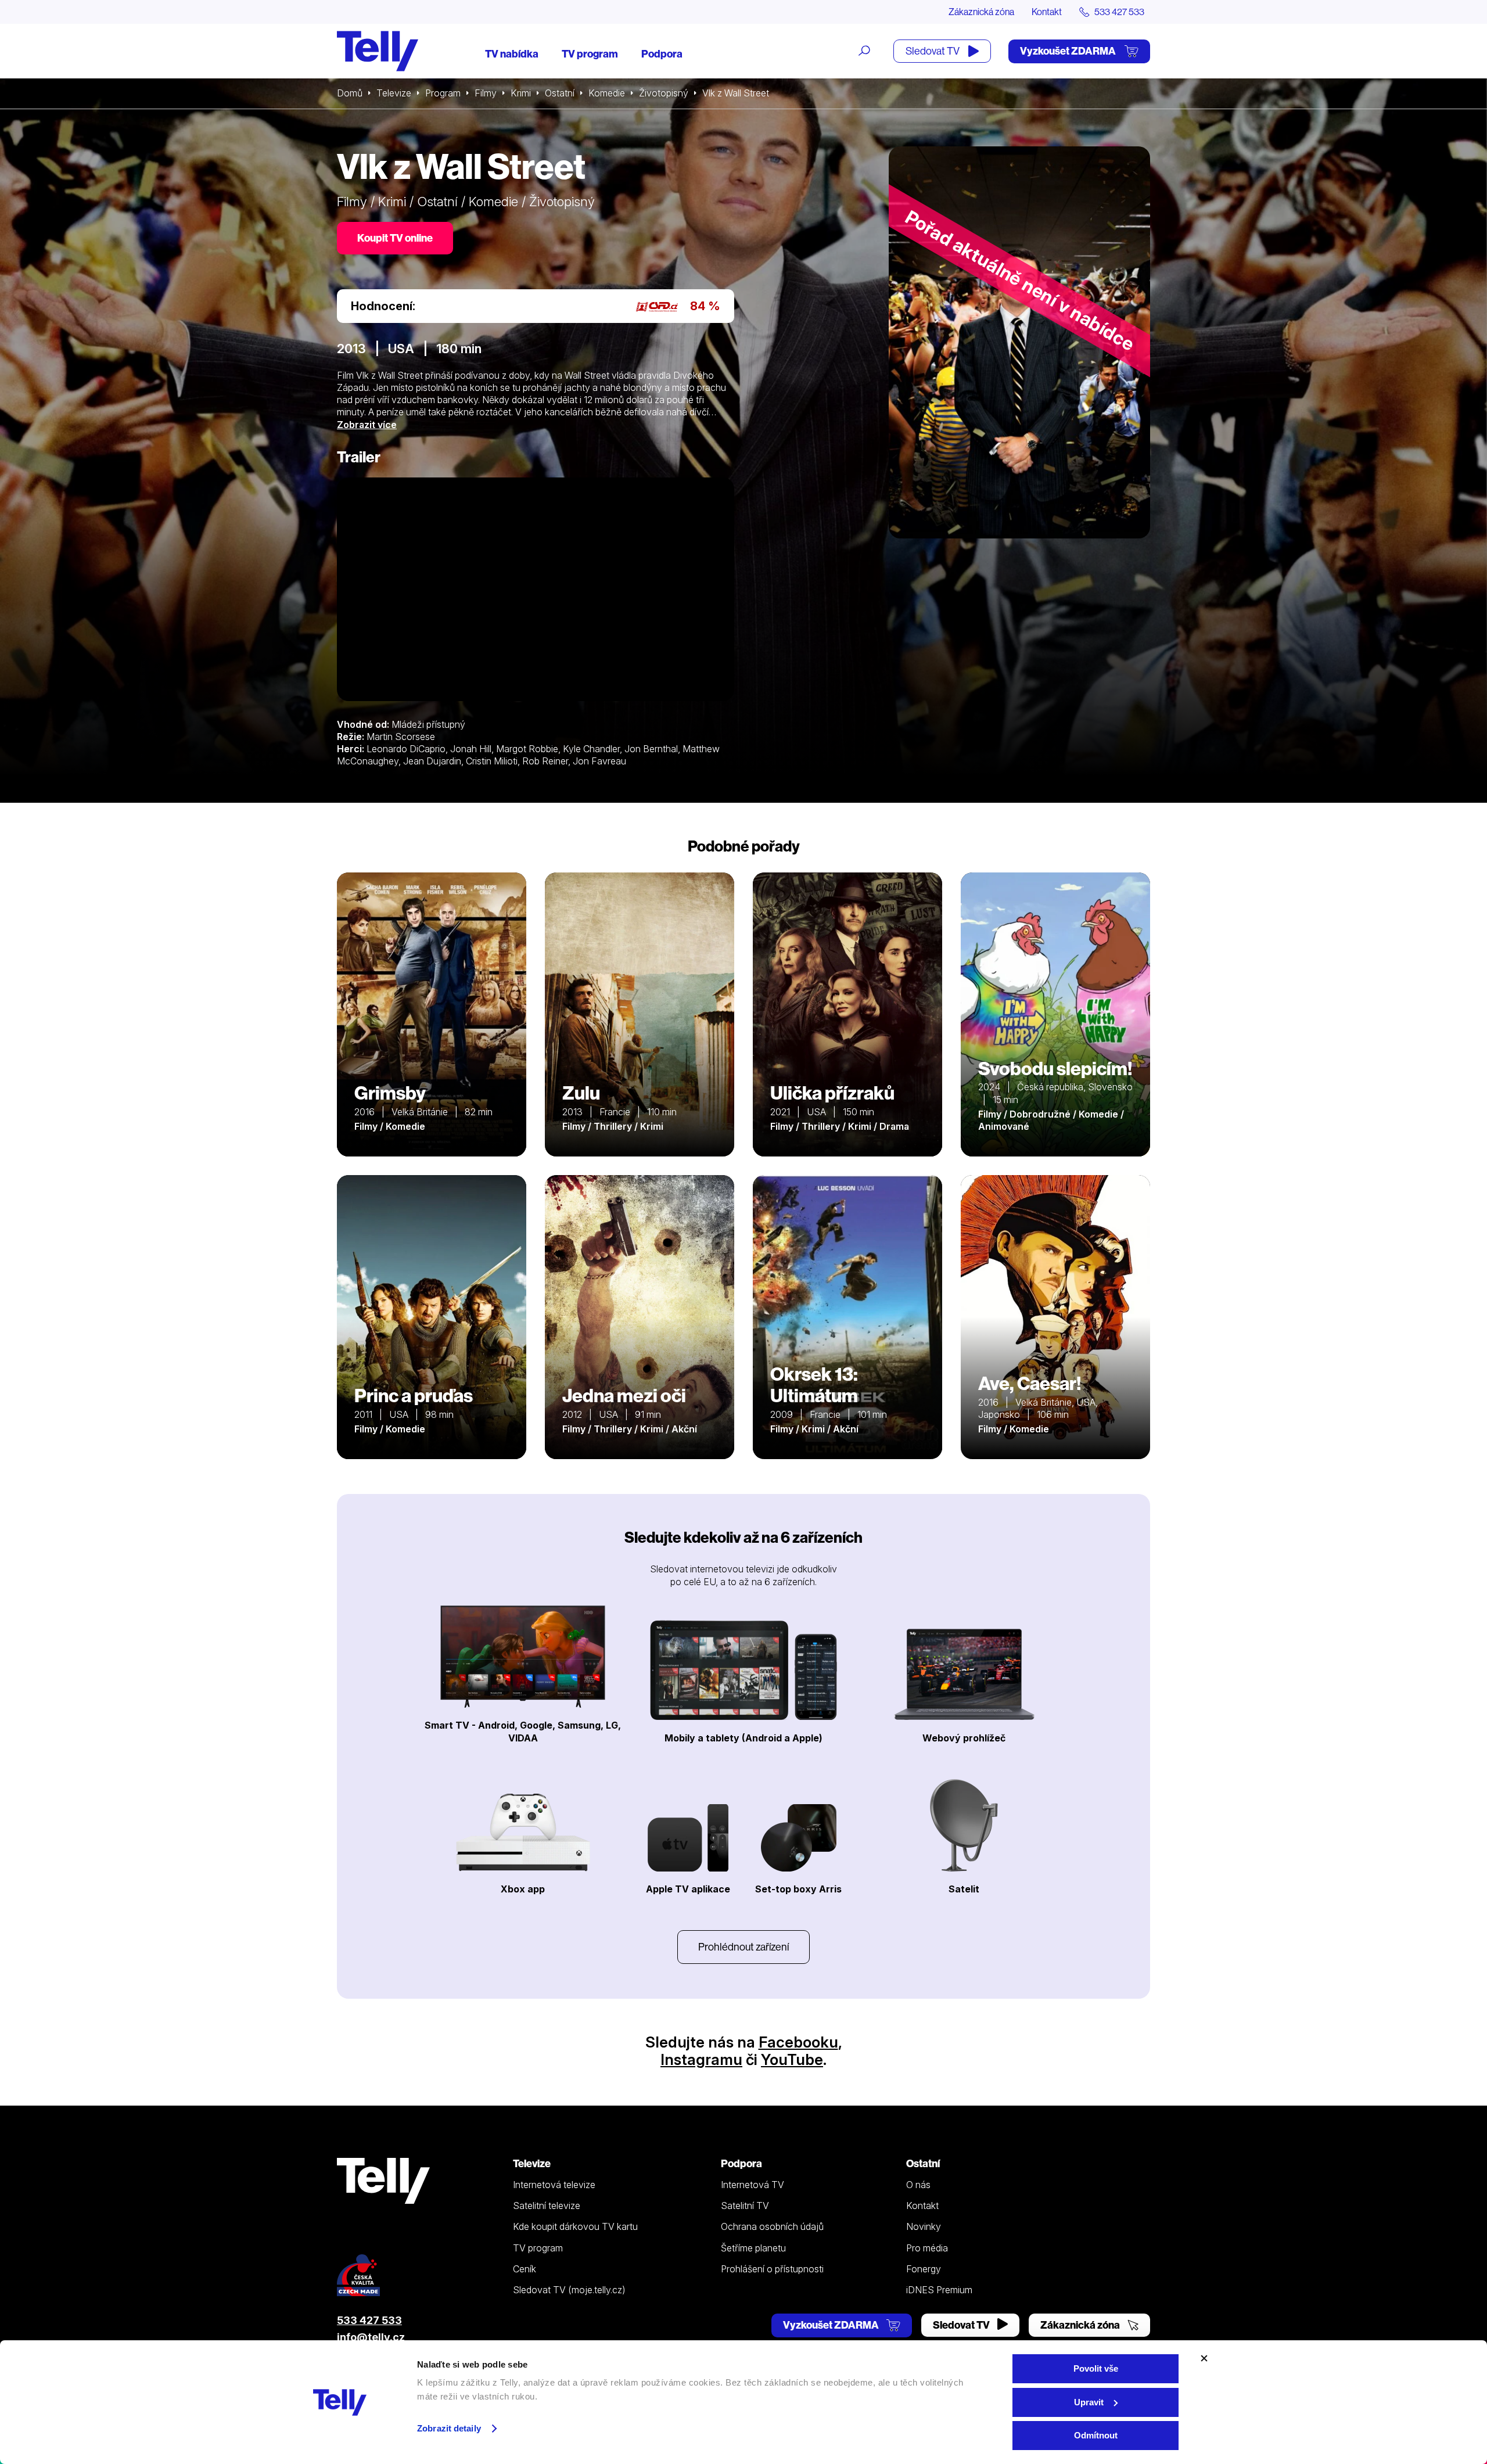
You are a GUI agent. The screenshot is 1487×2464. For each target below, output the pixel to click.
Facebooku (798, 2042)
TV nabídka (512, 54)
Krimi (521, 93)
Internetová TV (753, 2185)
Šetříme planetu (753, 2248)
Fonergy (924, 2269)
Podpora (662, 54)
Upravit (1089, 2402)
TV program (590, 54)
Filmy (486, 93)
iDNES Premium (939, 2290)
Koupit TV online (395, 238)
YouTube (792, 2059)
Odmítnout (1096, 2435)
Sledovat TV (933, 51)
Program (443, 93)
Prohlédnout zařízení (743, 1947)
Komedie (607, 93)
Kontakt (1047, 12)
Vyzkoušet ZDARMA (1069, 51)
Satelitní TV (745, 2206)
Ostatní (560, 93)
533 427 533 (369, 2320)
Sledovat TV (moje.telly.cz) (569, 2290)
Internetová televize (554, 2185)
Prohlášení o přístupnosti (772, 2269)
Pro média (927, 2248)
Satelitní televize (547, 2206)
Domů (350, 93)
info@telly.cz (371, 2337)
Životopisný (664, 93)
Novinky (924, 2226)
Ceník (525, 2269)
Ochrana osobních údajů (772, 2226)
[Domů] (378, 51)
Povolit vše (1096, 2368)
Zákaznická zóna (981, 12)
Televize (394, 93)
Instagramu (701, 2059)
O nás (918, 2185)
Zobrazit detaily (449, 2428)
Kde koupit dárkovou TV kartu (575, 2226)
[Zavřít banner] (1204, 2358)
